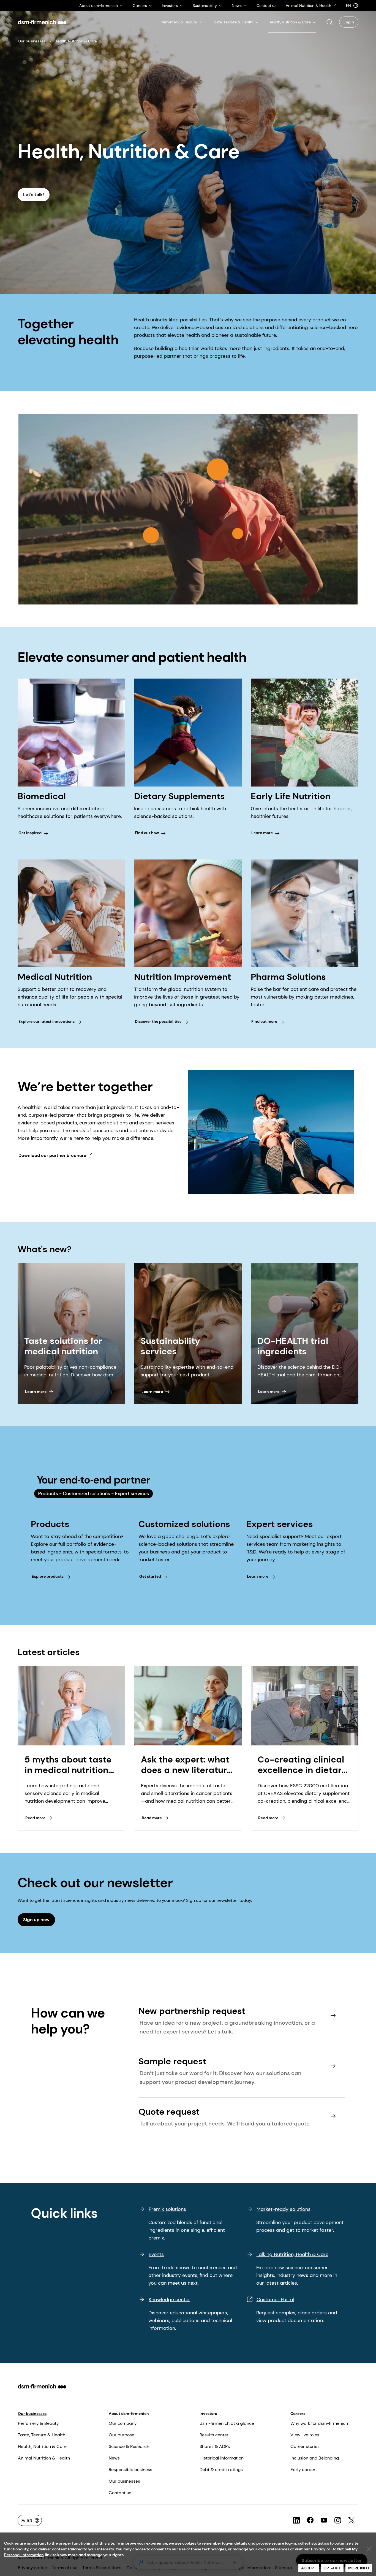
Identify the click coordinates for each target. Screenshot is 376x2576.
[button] (329, 22)
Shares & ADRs (215, 2446)
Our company (123, 2423)
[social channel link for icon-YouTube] (324, 2520)
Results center (214, 2435)
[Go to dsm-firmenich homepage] (42, 22)
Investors (208, 2414)
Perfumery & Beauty (38, 2423)
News (114, 2458)
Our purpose (122, 2435)
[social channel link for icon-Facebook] (310, 2520)
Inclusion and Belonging (315, 2458)
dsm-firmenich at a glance (227, 2423)
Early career (303, 2470)
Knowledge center (169, 2300)
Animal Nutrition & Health (44, 2458)
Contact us (120, 2493)
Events (156, 2254)
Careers (298, 2414)
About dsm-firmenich (129, 2414)
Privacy (318, 2549)
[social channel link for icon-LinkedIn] (296, 2520)
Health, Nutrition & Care (42, 2446)
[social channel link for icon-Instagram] (338, 2520)
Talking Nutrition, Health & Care (292, 2254)
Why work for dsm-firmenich (319, 2423)
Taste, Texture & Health (42, 2435)
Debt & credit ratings (221, 2470)
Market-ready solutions (284, 2209)
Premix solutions (167, 2209)
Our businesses (32, 41)
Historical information (222, 2458)
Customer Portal (275, 2300)
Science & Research (129, 2446)
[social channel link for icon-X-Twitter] (352, 2520)
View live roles (305, 2435)
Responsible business (130, 2470)
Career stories (305, 2446)
